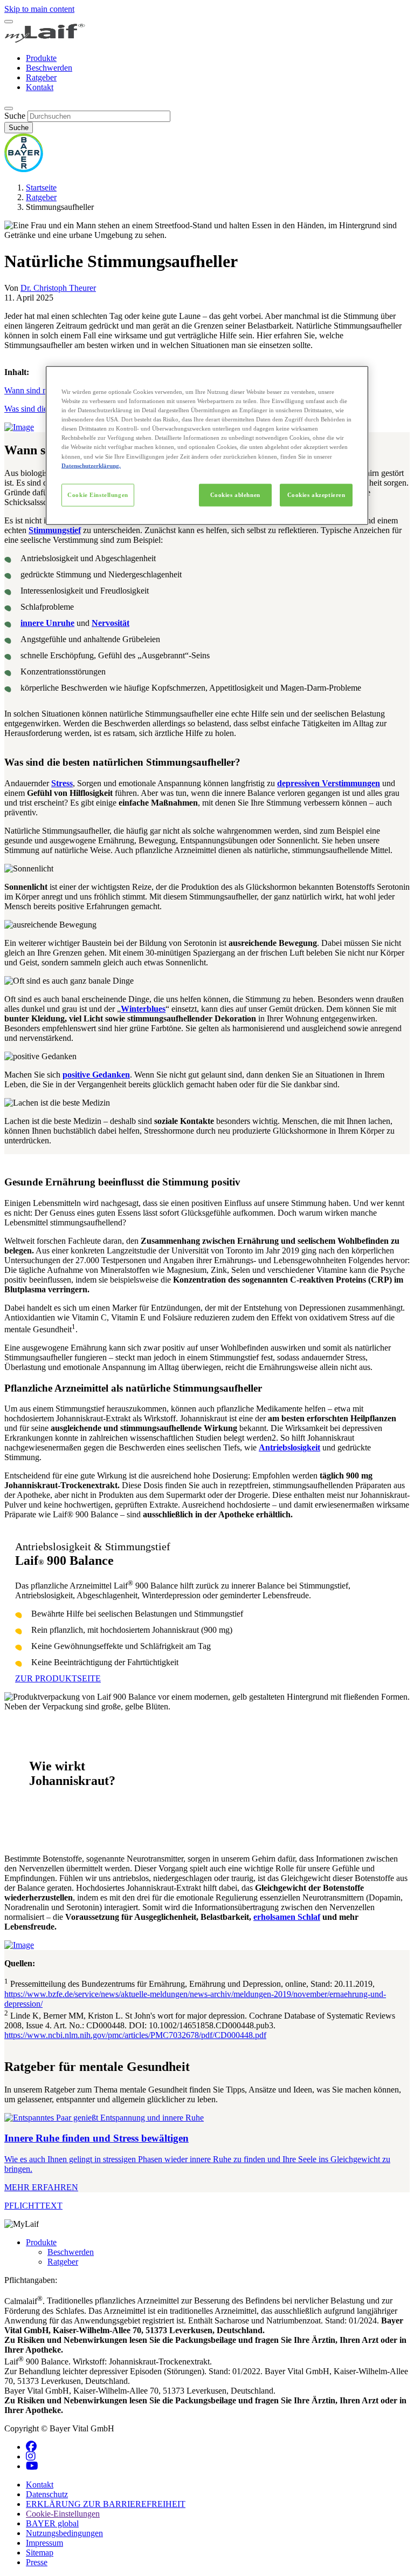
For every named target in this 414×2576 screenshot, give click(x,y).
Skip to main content (39, 9)
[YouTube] (32, 2466)
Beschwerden (49, 68)
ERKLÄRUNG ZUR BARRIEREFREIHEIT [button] (106, 2504)
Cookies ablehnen (235, 494)
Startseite (41, 188)
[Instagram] (31, 2456)
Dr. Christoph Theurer (58, 288)
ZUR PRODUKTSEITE (58, 1678)
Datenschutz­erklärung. (91, 465)
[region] (207, 445)
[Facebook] (31, 2447)
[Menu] (9, 22)
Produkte (41, 58)
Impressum (44, 2543)
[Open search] (9, 108)
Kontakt (40, 87)
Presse (37, 2562)
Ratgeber (41, 77)
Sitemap (40, 2553)
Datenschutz (47, 2494)
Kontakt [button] (40, 2485)
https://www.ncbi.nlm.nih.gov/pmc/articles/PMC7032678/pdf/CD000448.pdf (135, 2035)
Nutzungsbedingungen (64, 2533)
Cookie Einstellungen (98, 494)
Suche (15, 116)
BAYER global (52, 2523)
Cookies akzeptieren (316, 494)
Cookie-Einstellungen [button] (63, 2514)
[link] (207, 2153)
